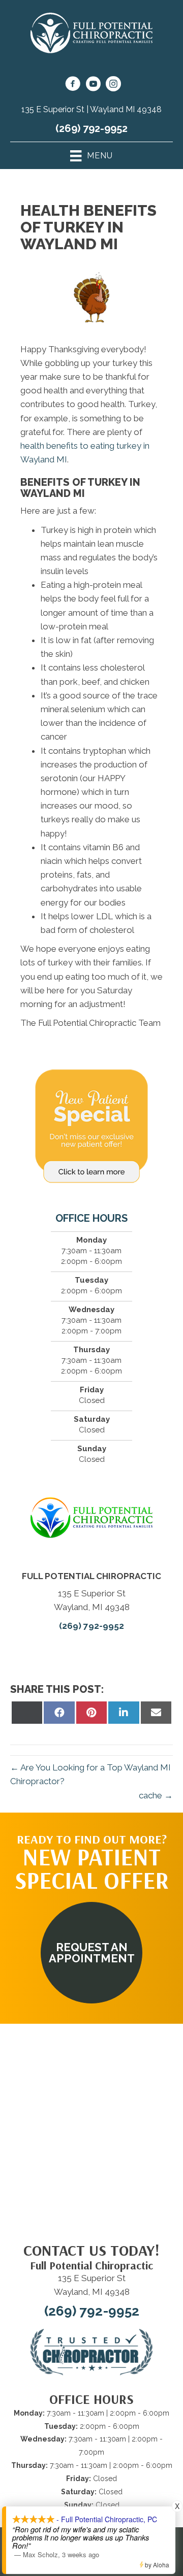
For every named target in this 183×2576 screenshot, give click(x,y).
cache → (156, 1795)
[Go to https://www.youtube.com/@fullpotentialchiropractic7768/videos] (93, 85)
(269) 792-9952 (91, 128)
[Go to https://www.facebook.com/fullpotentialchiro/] (73, 85)
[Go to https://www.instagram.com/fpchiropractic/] (113, 85)
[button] (91, 1953)
